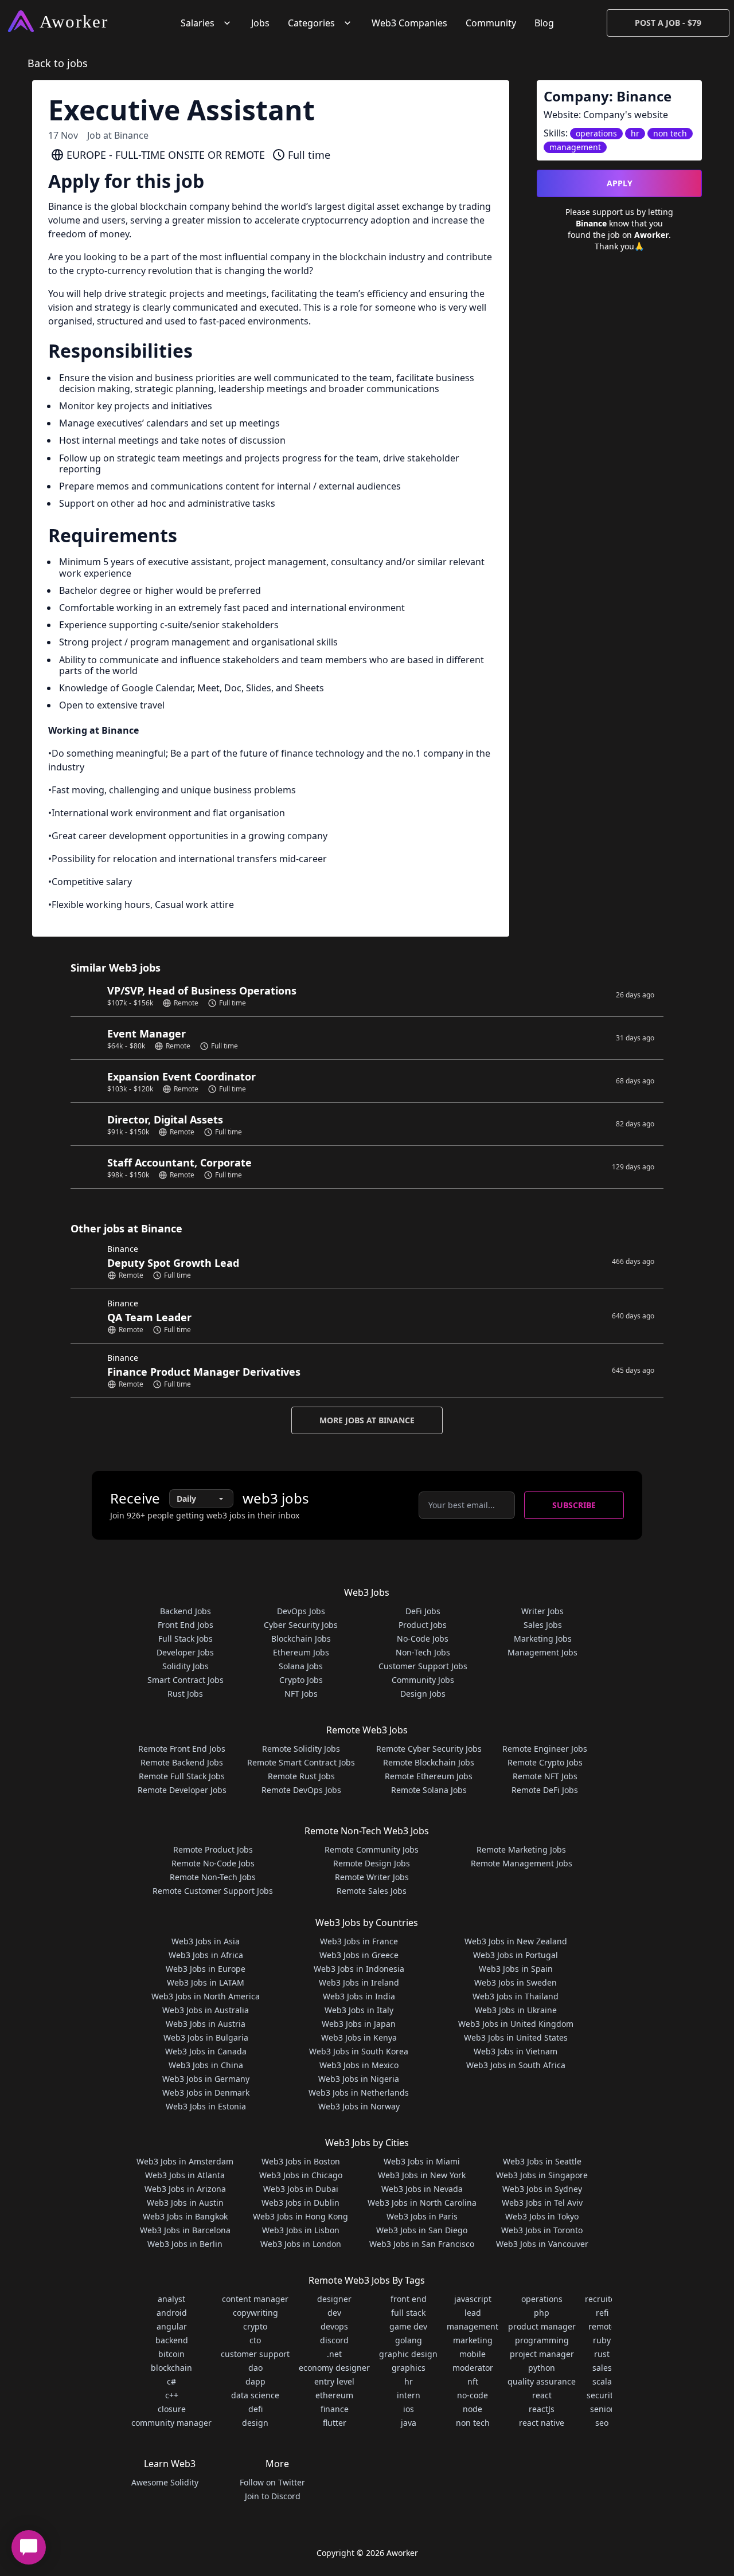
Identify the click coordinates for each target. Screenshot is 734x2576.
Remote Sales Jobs (372, 1891)
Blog (544, 23)
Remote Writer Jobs (372, 1877)
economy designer (334, 2368)
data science (255, 2395)
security (602, 2395)
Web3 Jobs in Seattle (542, 2161)
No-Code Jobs (423, 1639)
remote (602, 2326)
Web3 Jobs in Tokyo (542, 2216)
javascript (473, 2299)
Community (491, 23)
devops (334, 2326)
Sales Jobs (543, 1625)
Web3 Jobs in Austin (185, 2203)
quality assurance (542, 2381)
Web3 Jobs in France (359, 1941)
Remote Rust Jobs (301, 1776)
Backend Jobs (186, 1611)
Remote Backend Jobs (182, 1762)
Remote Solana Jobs (429, 1790)
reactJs (542, 2409)
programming (542, 2340)
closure (172, 2409)
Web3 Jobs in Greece (359, 1955)
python (542, 2368)
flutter (335, 2423)
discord (334, 2340)
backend (172, 2340)
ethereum (334, 2395)
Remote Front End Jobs (182, 1749)
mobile (473, 2354)
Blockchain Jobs (301, 1639)
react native (542, 2423)
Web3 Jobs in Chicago (301, 2175)
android (172, 2313)
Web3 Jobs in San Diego (422, 2230)
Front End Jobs (186, 1625)
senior (602, 2409)
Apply (620, 183)
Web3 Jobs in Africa (206, 1955)
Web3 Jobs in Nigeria (359, 2079)
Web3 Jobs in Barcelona (185, 2230)
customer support (255, 2354)
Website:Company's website (606, 115)
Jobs (260, 23)
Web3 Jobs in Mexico (359, 2065)
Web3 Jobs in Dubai (301, 2189)
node (473, 2409)
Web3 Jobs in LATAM (206, 1982)
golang (409, 2340)
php (542, 2313)
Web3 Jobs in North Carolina (422, 2203)
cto (255, 2340)
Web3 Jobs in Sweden (516, 1982)
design (255, 2423)
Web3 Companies (409, 23)
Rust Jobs (185, 1694)
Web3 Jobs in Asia (206, 1941)
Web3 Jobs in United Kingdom (516, 2024)
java (409, 2423)
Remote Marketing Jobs (521, 1849)
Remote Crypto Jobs (545, 1762)
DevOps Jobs (301, 1611)
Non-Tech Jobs (423, 1652)
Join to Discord (273, 2496)
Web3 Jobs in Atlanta (185, 2175)
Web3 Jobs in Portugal (516, 1955)
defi (255, 2409)
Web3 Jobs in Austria (206, 2024)
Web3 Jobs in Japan (359, 2024)
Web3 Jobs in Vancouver (542, 2244)
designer (334, 2299)
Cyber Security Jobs (301, 1625)
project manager (542, 2354)
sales (602, 2368)
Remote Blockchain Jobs (429, 1762)
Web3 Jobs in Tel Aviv (542, 2203)
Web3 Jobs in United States (516, 2037)
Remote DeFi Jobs (545, 1790)
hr (409, 2381)
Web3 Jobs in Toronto (542, 2230)
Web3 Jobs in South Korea (359, 2051)
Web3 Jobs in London (301, 2244)
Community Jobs (423, 1680)
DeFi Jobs (423, 1611)
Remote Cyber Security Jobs (429, 1749)
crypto (255, 2326)
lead (473, 2313)
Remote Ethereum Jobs (429, 1776)
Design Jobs (423, 1694)
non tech (473, 2423)
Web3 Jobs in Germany (206, 2079)
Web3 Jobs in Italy (359, 2010)
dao (255, 2368)
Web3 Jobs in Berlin (185, 2244)
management (473, 2326)
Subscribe (574, 1505)
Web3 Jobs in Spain (516, 1969)
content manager (255, 2299)
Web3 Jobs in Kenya (359, 2037)
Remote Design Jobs (372, 1863)
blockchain (171, 2368)
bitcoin (171, 2354)
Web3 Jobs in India (359, 1996)
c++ (172, 2395)
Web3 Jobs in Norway (359, 2106)
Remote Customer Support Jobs (213, 1891)
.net (334, 2354)
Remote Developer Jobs (182, 1790)
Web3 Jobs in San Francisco (422, 2244)
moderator (473, 2368)
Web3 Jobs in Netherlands (359, 2092)
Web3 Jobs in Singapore (542, 2175)
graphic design (408, 2354)
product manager (542, 2326)
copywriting (255, 2313)
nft (473, 2381)
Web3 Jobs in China (206, 2065)
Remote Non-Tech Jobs (213, 1877)
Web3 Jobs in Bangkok (185, 2216)
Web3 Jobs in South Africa (516, 2065)
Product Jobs (423, 1625)
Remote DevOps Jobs (301, 1790)
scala (602, 2381)
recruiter (602, 2299)
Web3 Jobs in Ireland (359, 1982)
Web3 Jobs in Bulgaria (206, 2037)
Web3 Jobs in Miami (422, 2161)
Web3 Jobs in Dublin (300, 2203)
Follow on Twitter (272, 2482)
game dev (408, 2326)
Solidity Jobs (186, 1666)
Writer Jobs (542, 1611)
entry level (334, 2381)
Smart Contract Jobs (186, 1680)
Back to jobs (58, 63)
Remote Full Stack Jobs (182, 1776)
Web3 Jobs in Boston (301, 2161)
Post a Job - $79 (668, 23)
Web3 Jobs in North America (206, 1996)
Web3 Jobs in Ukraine (516, 2010)
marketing (473, 2340)
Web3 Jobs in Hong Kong (300, 2216)
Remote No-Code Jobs (213, 1863)
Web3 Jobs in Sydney (542, 2189)
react (542, 2395)
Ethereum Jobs (301, 1652)
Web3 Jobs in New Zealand (516, 1941)
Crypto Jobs (301, 1680)
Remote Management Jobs (522, 1863)
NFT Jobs (301, 1694)
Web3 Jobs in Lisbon (301, 2230)
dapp (255, 2381)
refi (602, 2313)
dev (334, 2313)
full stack (408, 2313)
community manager (171, 2423)
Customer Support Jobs (423, 1666)
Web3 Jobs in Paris (422, 2216)
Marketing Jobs (543, 1639)
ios (409, 2409)
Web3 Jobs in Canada (206, 2051)
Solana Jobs (301, 1666)
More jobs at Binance (367, 1420)
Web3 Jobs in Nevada (422, 2189)
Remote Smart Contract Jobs (301, 1762)
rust (602, 2354)
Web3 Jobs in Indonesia (359, 1969)
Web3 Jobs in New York (422, 2175)
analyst (171, 2299)
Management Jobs (542, 1652)
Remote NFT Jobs (545, 1776)
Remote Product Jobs (213, 1849)
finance (335, 2409)
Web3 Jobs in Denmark (206, 2092)
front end (409, 2299)
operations (542, 2299)
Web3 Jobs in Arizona (185, 2189)
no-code (473, 2395)
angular (172, 2326)
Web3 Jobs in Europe (206, 1969)
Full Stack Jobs (186, 1639)
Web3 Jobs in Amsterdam (185, 2161)
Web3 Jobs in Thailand (516, 1996)
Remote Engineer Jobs (545, 1749)
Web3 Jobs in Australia (206, 2010)
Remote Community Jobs (372, 1849)
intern (409, 2395)
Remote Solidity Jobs (301, 1749)
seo (602, 2423)
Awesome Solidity (165, 2482)
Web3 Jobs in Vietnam (516, 2051)
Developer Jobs (185, 1652)
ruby (602, 2340)
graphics (409, 2368)
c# (171, 2381)
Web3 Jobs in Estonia (206, 2106)
